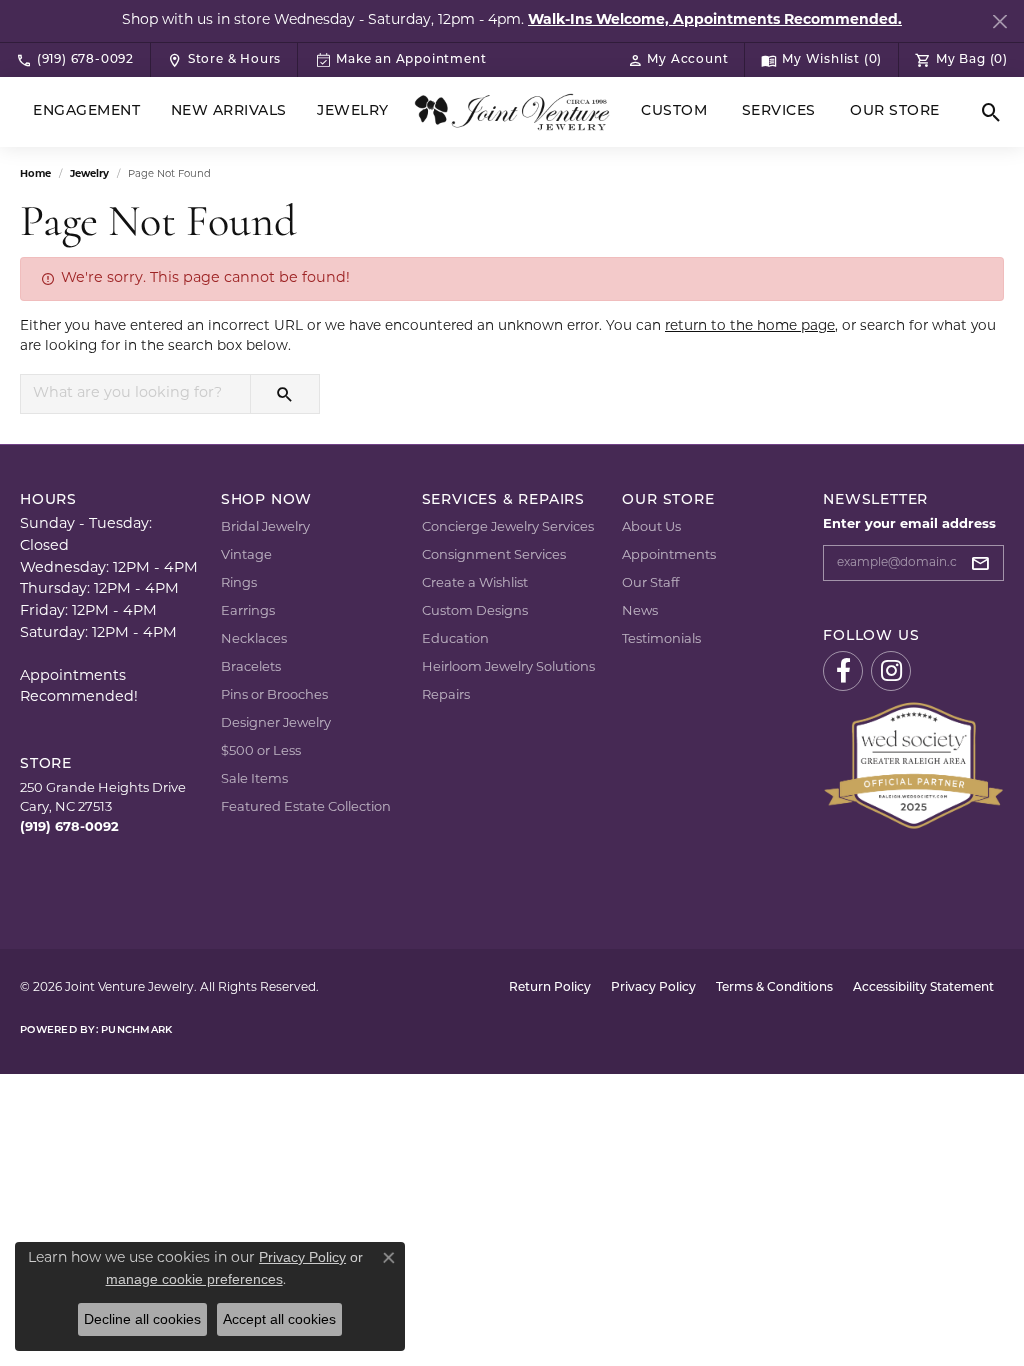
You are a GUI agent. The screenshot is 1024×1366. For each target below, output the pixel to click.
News (640, 611)
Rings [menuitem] (239, 583)
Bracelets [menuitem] (251, 667)
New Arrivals (229, 111)
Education (455, 639)
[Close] (999, 21)
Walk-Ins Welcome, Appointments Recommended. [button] (715, 20)
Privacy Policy (653, 988)
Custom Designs (475, 611)
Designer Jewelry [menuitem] (276, 723)
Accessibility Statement (923, 988)
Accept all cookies (279, 1319)
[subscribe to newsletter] (986, 563)
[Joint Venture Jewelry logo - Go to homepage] (512, 112)
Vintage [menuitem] (246, 555)
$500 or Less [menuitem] (261, 751)
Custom (674, 111)
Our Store (894, 111)
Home (35, 174)
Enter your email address (909, 524)
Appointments (669, 555)
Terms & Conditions (774, 988)
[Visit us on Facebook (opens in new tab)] (843, 671)
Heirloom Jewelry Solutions (508, 667)
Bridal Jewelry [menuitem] (265, 527)
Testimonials (661, 639)
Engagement (86, 111)
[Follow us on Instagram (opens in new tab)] (891, 671)
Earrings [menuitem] (248, 611)
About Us (651, 527)
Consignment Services (494, 555)
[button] (678, 60)
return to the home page (750, 326)
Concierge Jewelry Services (508, 527)
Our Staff (650, 583)
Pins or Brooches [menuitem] (274, 695)
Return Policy (550, 988)
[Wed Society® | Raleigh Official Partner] (913, 765)
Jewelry (352, 111)
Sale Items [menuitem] (254, 779)
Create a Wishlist (475, 583)
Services (779, 111)
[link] (75, 60)
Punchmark (136, 1030)
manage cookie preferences (194, 1279)
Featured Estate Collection (306, 807)
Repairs (446, 695)
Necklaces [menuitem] (254, 639)
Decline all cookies (142, 1319)
